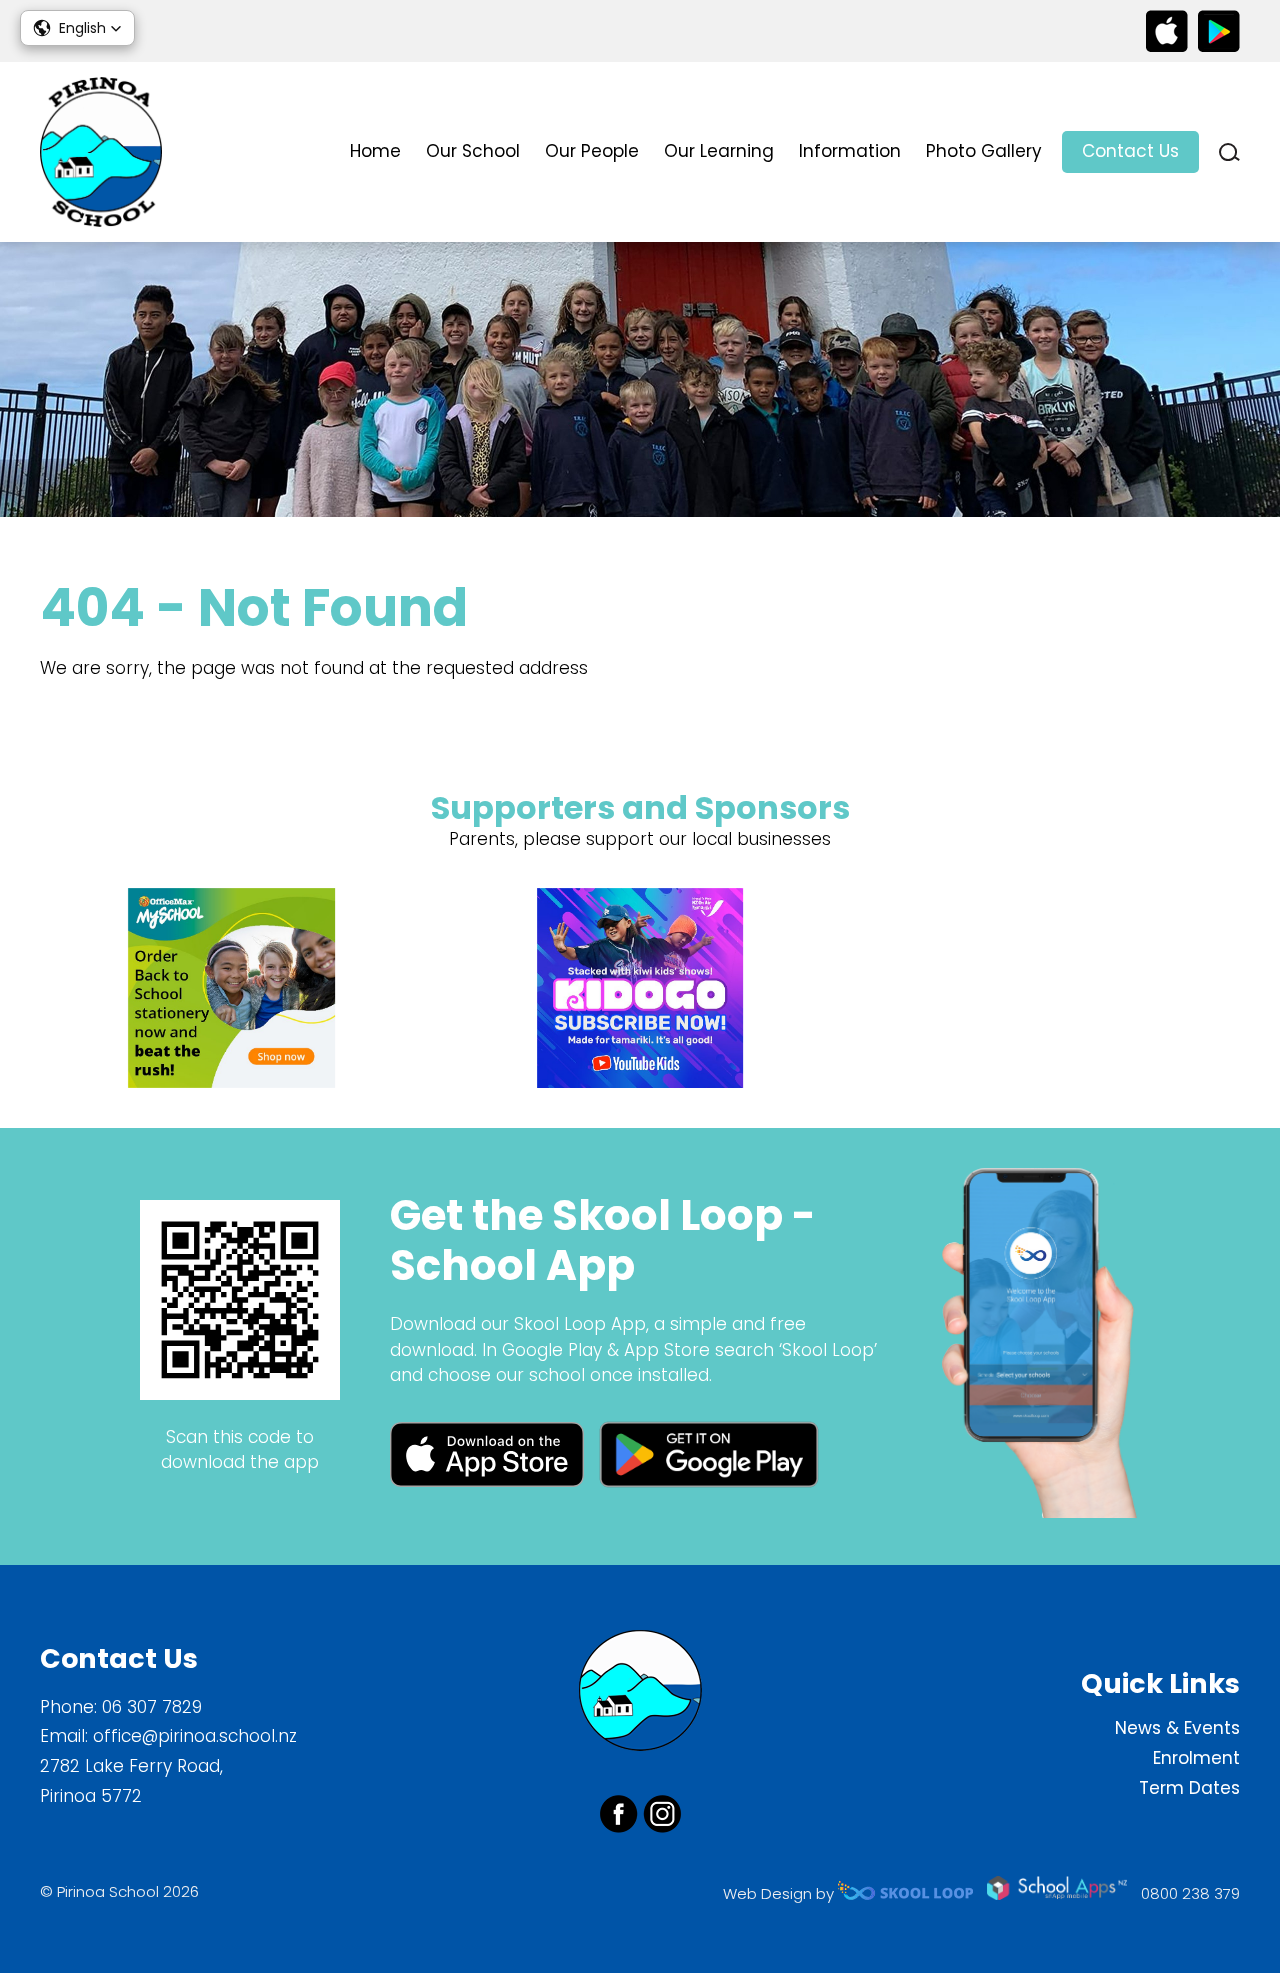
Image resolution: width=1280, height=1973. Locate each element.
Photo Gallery (984, 151)
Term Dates (1189, 1788)
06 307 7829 (152, 1707)
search (1229, 152)
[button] (77, 28)
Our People (592, 151)
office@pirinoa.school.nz (195, 1736)
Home (375, 151)
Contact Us (1130, 151)
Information (850, 151)
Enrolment (1196, 1758)
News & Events (1177, 1728)
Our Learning (719, 151)
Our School (473, 151)
